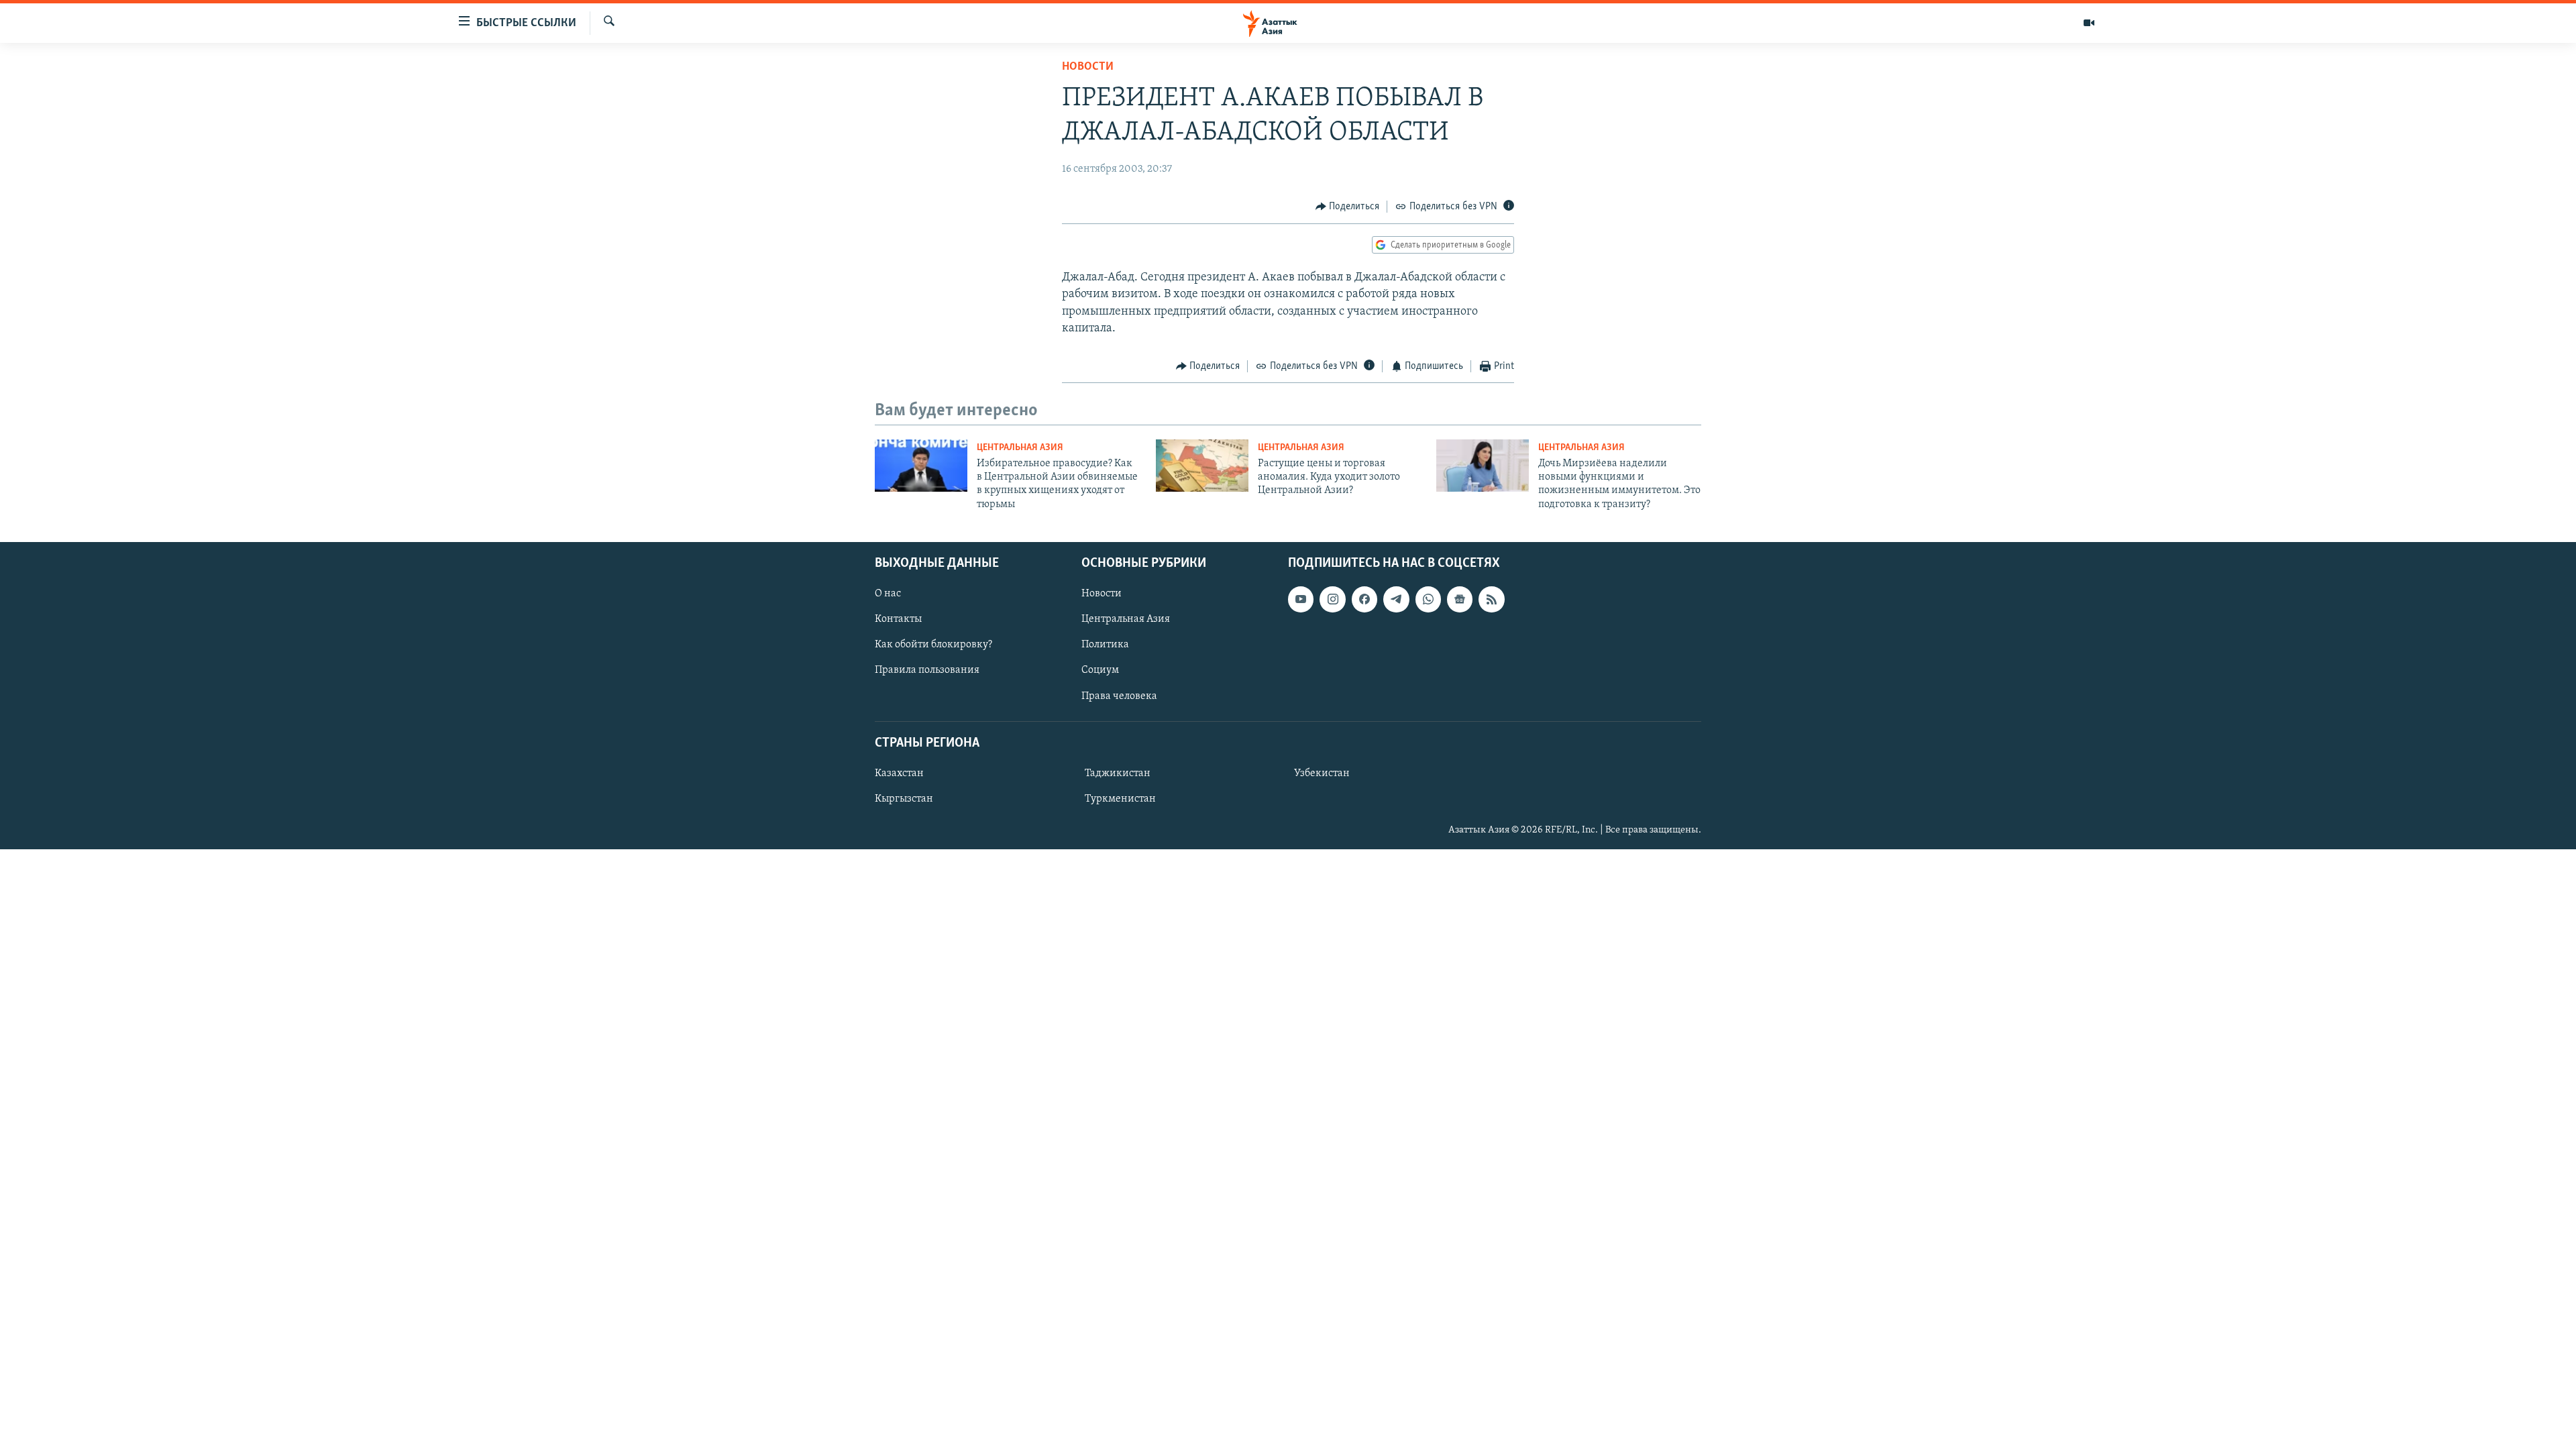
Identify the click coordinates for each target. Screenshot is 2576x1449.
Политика (1105, 645)
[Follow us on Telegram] (1396, 599)
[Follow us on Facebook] (1364, 599)
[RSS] (1491, 599)
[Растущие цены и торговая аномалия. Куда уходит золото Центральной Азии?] (1202, 466)
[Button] (1348, 207)
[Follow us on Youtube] (1301, 599)
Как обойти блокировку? (933, 645)
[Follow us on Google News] (1460, 599)
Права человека (1119, 696)
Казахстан (899, 773)
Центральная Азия (1020, 448)
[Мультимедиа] (2089, 23)
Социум (1100, 671)
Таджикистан (1118, 773)
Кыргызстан (904, 799)
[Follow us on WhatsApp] (1428, 599)
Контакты (898, 620)
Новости (1088, 67)
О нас (888, 594)
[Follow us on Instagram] (1332, 599)
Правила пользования (927, 671)
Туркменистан (1120, 799)
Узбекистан (1322, 773)
